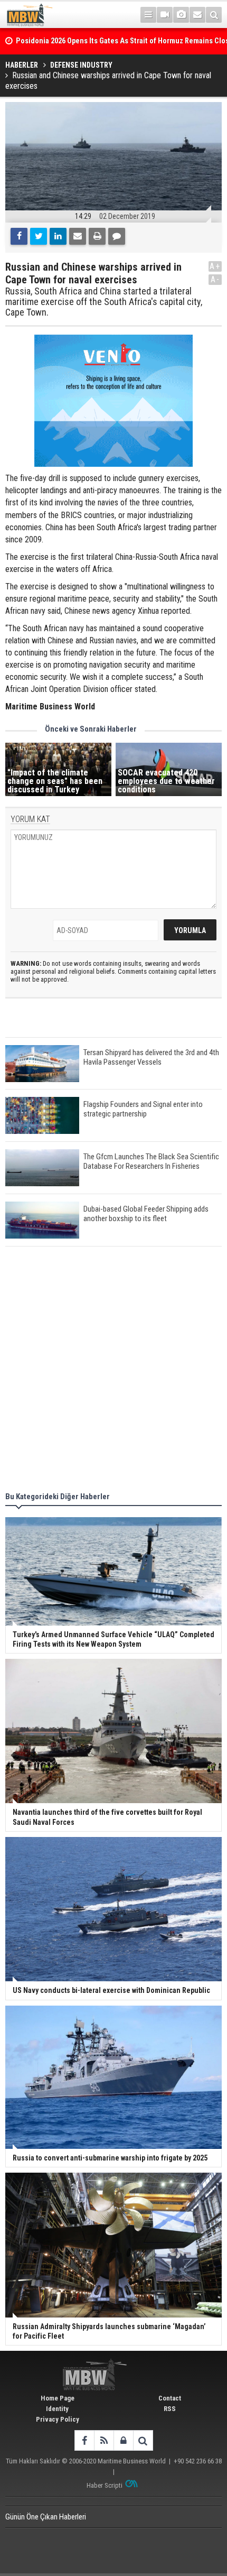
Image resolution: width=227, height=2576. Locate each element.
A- (215, 279)
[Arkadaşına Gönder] (78, 236)
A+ (215, 266)
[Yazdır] (97, 236)
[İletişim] (197, 15)
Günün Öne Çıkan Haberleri (46, 2517)
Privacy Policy (58, 2419)
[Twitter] (39, 236)
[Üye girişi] (123, 2440)
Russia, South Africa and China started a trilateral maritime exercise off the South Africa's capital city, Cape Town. (104, 302)
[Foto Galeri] (181, 15)
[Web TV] (165, 15)
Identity (57, 2409)
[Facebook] (19, 236)
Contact (170, 2398)
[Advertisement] (113, 1371)
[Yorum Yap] (117, 236)
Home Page (58, 2398)
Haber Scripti (105, 2485)
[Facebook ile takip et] (84, 2440)
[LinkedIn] (58, 236)
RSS (170, 2409)
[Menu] (148, 15)
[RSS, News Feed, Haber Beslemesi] (104, 2440)
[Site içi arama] (214, 15)
